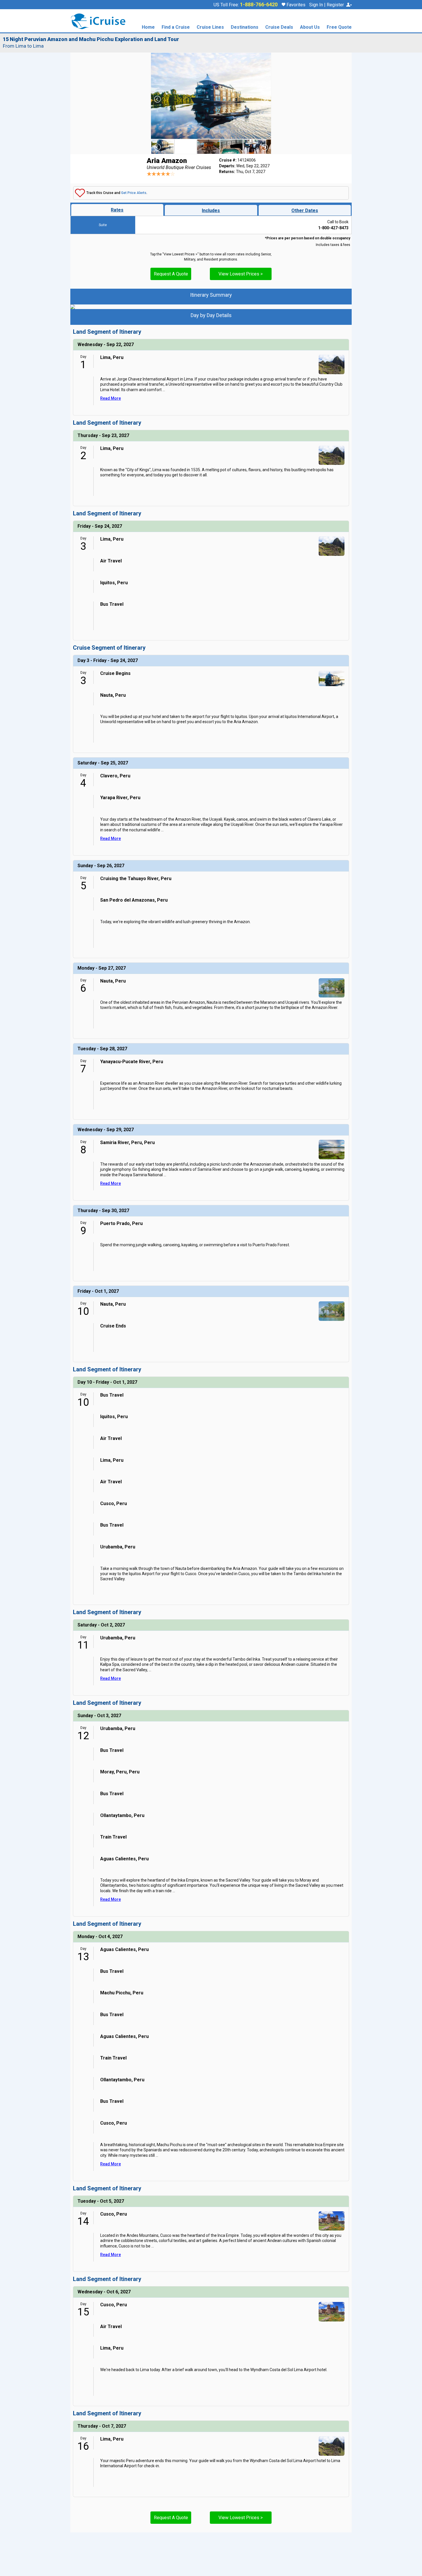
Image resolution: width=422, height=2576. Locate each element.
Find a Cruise (176, 27)
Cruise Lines (210, 27)
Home (148, 27)
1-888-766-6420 (259, 5)
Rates (117, 210)
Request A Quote (171, 274)
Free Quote (339, 27)
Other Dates (305, 210)
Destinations (245, 27)
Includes (211, 210)
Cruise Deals (279, 27)
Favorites (295, 5)
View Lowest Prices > (241, 274)
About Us (310, 27)
